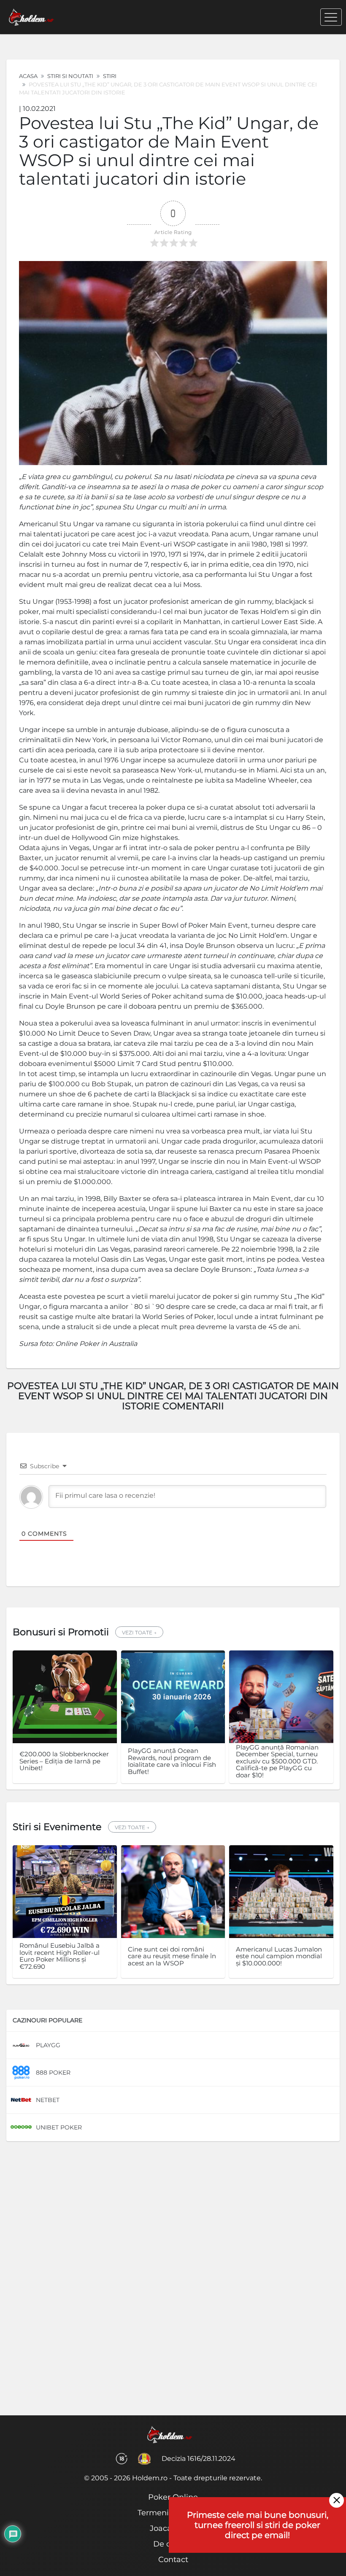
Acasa (28, 76)
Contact (173, 2560)
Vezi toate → (139, 1633)
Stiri (110, 76)
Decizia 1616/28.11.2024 (199, 2459)
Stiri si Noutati (70, 76)
